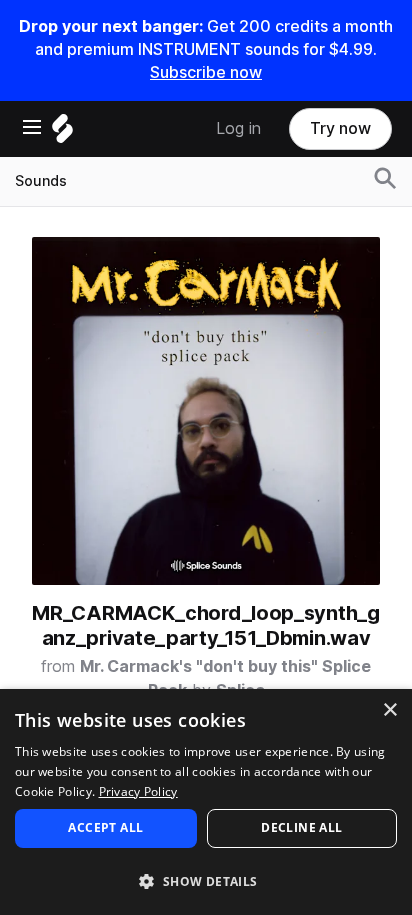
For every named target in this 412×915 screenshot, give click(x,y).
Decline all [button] (301, 827)
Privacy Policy (138, 791)
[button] (206, 880)
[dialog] (206, 802)
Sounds (41, 181)
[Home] (62, 133)
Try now (340, 128)
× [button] (389, 710)
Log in (238, 128)
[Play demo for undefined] (206, 411)
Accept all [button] (105, 827)
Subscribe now (206, 72)
